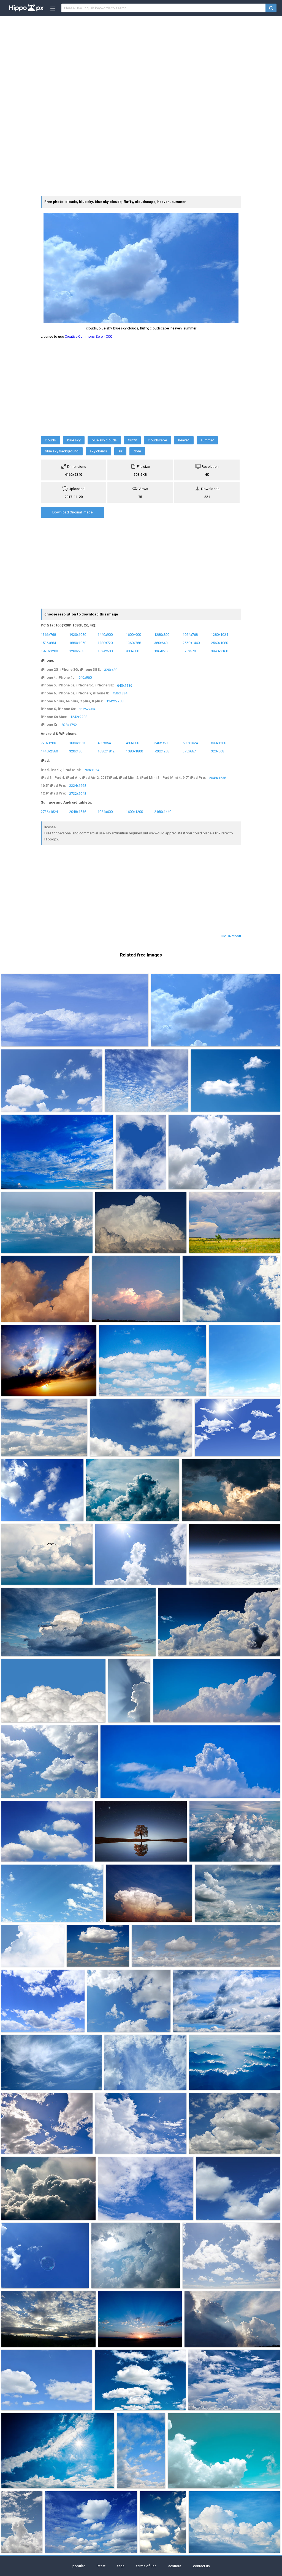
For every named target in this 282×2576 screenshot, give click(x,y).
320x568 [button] (218, 751)
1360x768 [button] (133, 643)
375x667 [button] (189, 751)
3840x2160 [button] (219, 651)
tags (121, 2566)
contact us (201, 2566)
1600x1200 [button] (134, 812)
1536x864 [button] (48, 643)
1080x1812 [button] (106, 751)
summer (207, 440)
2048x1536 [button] (218, 778)
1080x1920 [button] (78, 743)
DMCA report (231, 936)
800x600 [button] (132, 651)
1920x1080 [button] (78, 634)
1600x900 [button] (133, 634)
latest (101, 2566)
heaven (184, 440)
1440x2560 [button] (49, 751)
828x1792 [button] (69, 725)
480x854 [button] (104, 743)
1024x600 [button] (105, 651)
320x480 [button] (111, 670)
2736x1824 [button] (49, 812)
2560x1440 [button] (191, 643)
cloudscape (157, 440)
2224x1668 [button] (78, 786)
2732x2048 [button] (78, 793)
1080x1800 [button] (134, 751)
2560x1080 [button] (219, 643)
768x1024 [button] (92, 770)
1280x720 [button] (105, 643)
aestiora (175, 2566)
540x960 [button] (161, 743)
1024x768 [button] (190, 634)
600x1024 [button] (190, 743)
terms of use (146, 2566)
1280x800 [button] (162, 634)
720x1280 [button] (48, 743)
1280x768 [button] (77, 651)
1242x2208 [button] (115, 701)
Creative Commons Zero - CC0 (88, 336)
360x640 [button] (161, 643)
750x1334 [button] (120, 693)
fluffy (132, 440)
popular (79, 2566)
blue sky (74, 440)
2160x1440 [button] (163, 812)
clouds (50, 440)
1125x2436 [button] (88, 709)
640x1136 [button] (125, 685)
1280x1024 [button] (219, 634)
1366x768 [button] (48, 634)
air (120, 451)
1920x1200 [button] (49, 651)
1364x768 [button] (162, 651)
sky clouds (98, 451)
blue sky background (62, 451)
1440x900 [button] (105, 634)
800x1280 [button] (219, 743)
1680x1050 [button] (78, 643)
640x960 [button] (85, 677)
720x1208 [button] (162, 751)
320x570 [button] (189, 651)
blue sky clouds (104, 440)
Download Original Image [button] (72, 512)
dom (137, 451)
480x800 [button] (132, 743)
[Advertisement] (141, 59)
